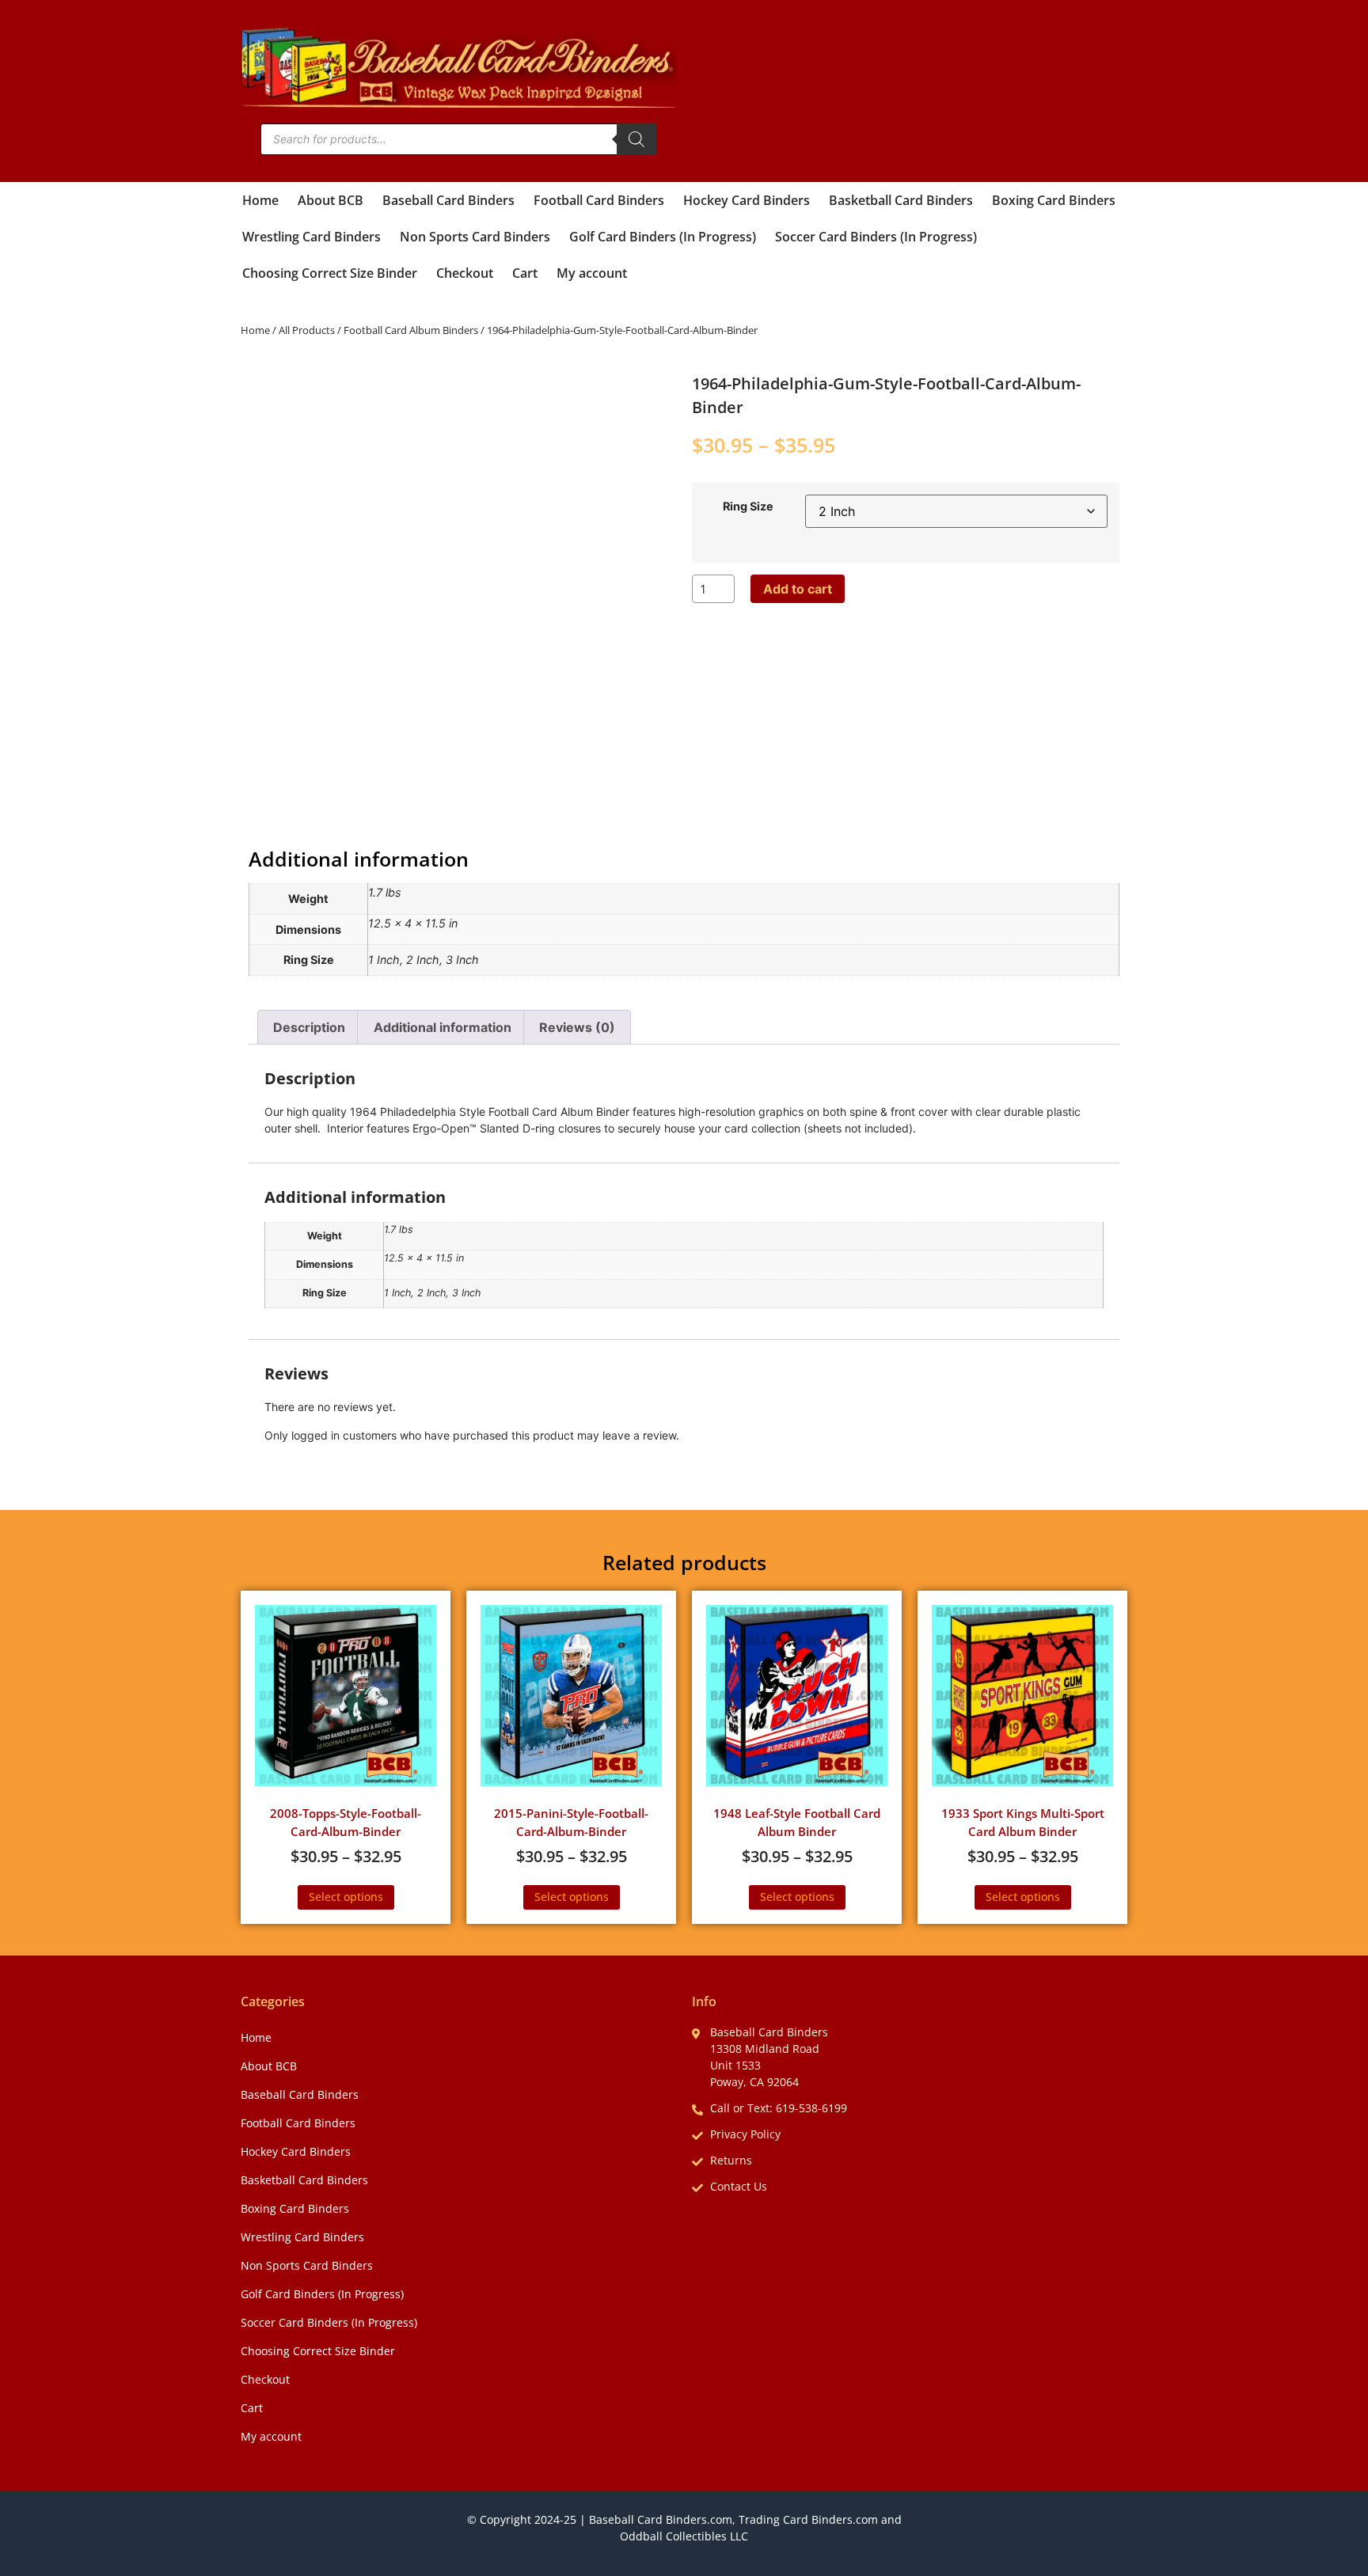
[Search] (636, 139)
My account (592, 273)
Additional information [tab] (443, 1027)
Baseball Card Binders (448, 200)
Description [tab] (309, 1027)
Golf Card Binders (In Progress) (663, 237)
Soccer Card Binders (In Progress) (876, 237)
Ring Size (748, 506)
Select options (346, 1897)
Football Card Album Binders (411, 330)
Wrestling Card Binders (312, 237)
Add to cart (798, 589)
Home (260, 200)
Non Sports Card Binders (475, 237)
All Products (307, 330)
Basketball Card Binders (901, 200)
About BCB (331, 200)
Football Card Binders (599, 200)
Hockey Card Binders (747, 200)
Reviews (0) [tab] (577, 1027)
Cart (525, 273)
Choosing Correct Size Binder (330, 273)
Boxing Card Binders (1054, 200)
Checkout (465, 273)
